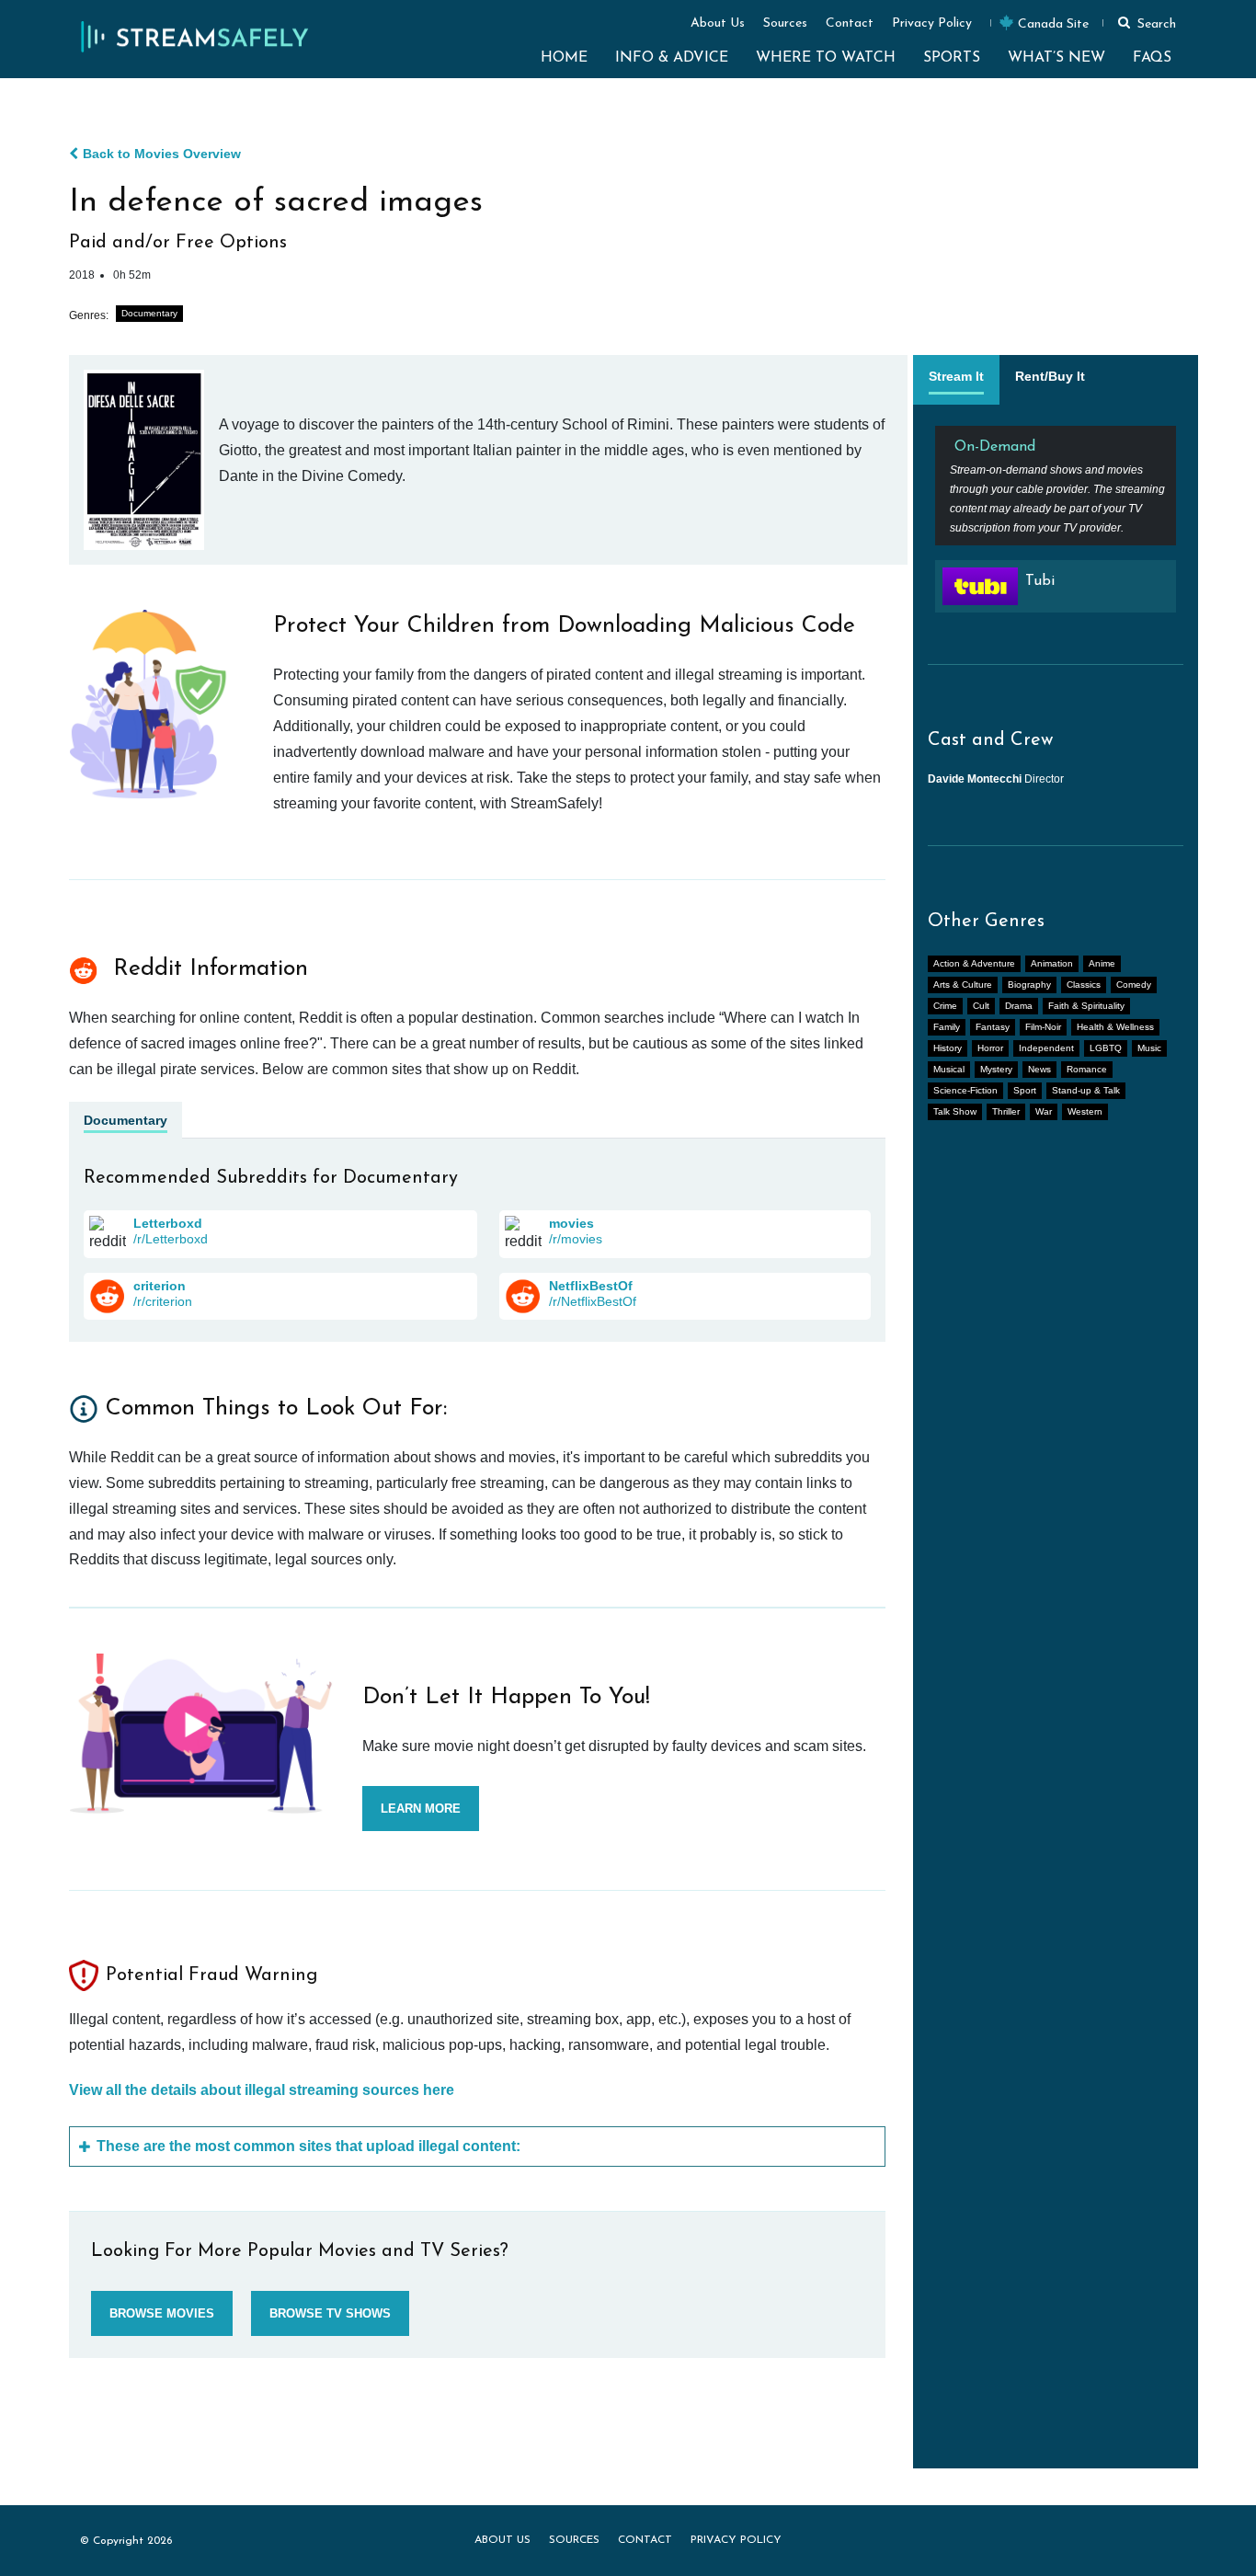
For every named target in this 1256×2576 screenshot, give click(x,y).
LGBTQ (1106, 1048)
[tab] (956, 380)
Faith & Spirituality (1086, 1006)
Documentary (149, 313)
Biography (1029, 985)
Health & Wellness (1115, 1027)
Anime (1102, 963)
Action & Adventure (974, 963)
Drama (1019, 1006)
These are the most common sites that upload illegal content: (308, 2146)
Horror (990, 1048)
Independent (1046, 1048)
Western (1085, 1111)
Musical (949, 1069)
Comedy (1134, 985)
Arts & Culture (963, 985)
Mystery (996, 1069)
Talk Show (955, 1111)
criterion (160, 1286)
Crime (945, 1006)
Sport (1025, 1090)
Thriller (1006, 1111)
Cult (981, 1006)
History (948, 1048)
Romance (1087, 1069)
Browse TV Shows (330, 2313)
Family (947, 1027)
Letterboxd (168, 1223)
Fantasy (993, 1027)
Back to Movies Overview (162, 154)
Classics (1084, 985)
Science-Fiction (965, 1090)
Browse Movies (162, 2313)
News (1039, 1069)
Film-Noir (1043, 1027)
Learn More (421, 1809)
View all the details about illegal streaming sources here (262, 2090)
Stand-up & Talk (1086, 1090)
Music (1149, 1048)
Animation (1052, 963)
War (1044, 1111)
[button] (1144, 22)
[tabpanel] (1056, 527)
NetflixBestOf (591, 1286)
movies (571, 1223)
